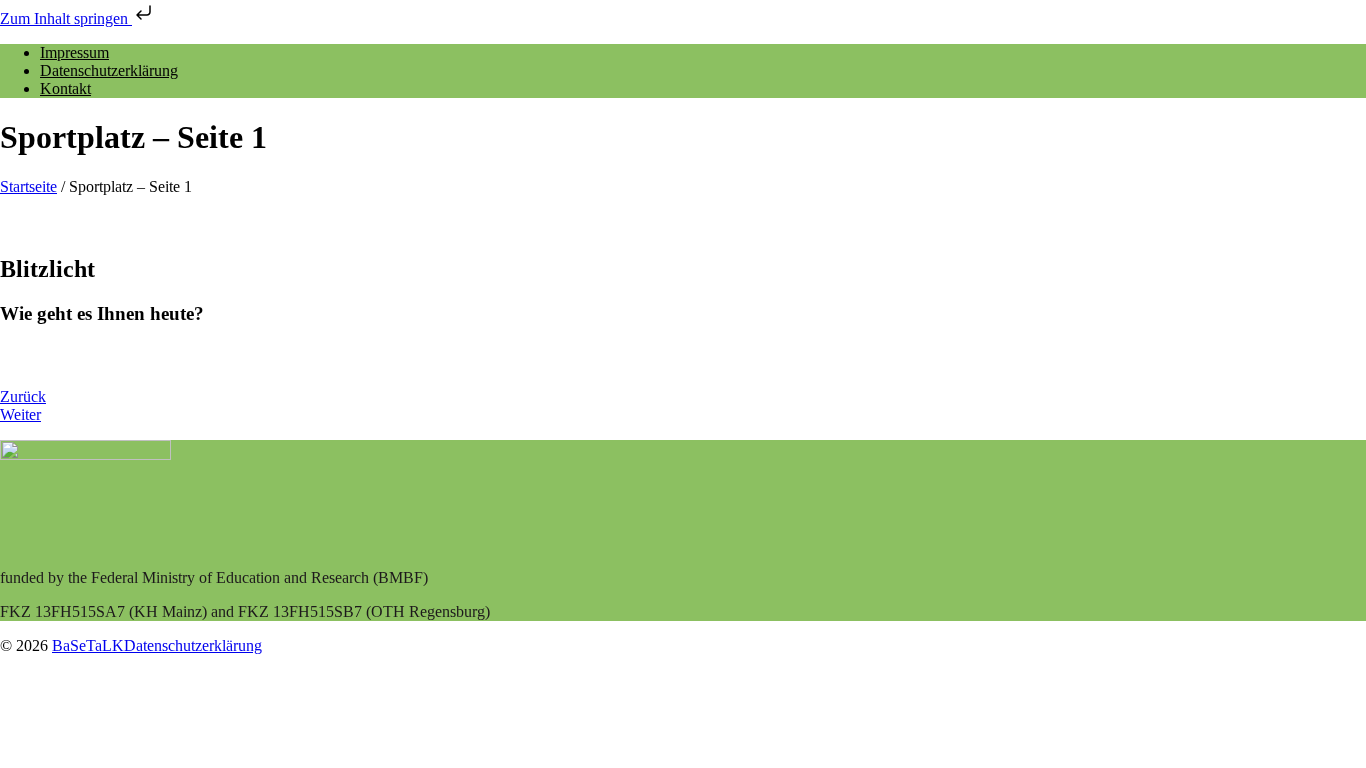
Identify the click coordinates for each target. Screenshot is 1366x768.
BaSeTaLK (88, 645)
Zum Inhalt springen (66, 18)
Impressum (74, 52)
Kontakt (65, 88)
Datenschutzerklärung (109, 70)
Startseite (28, 186)
